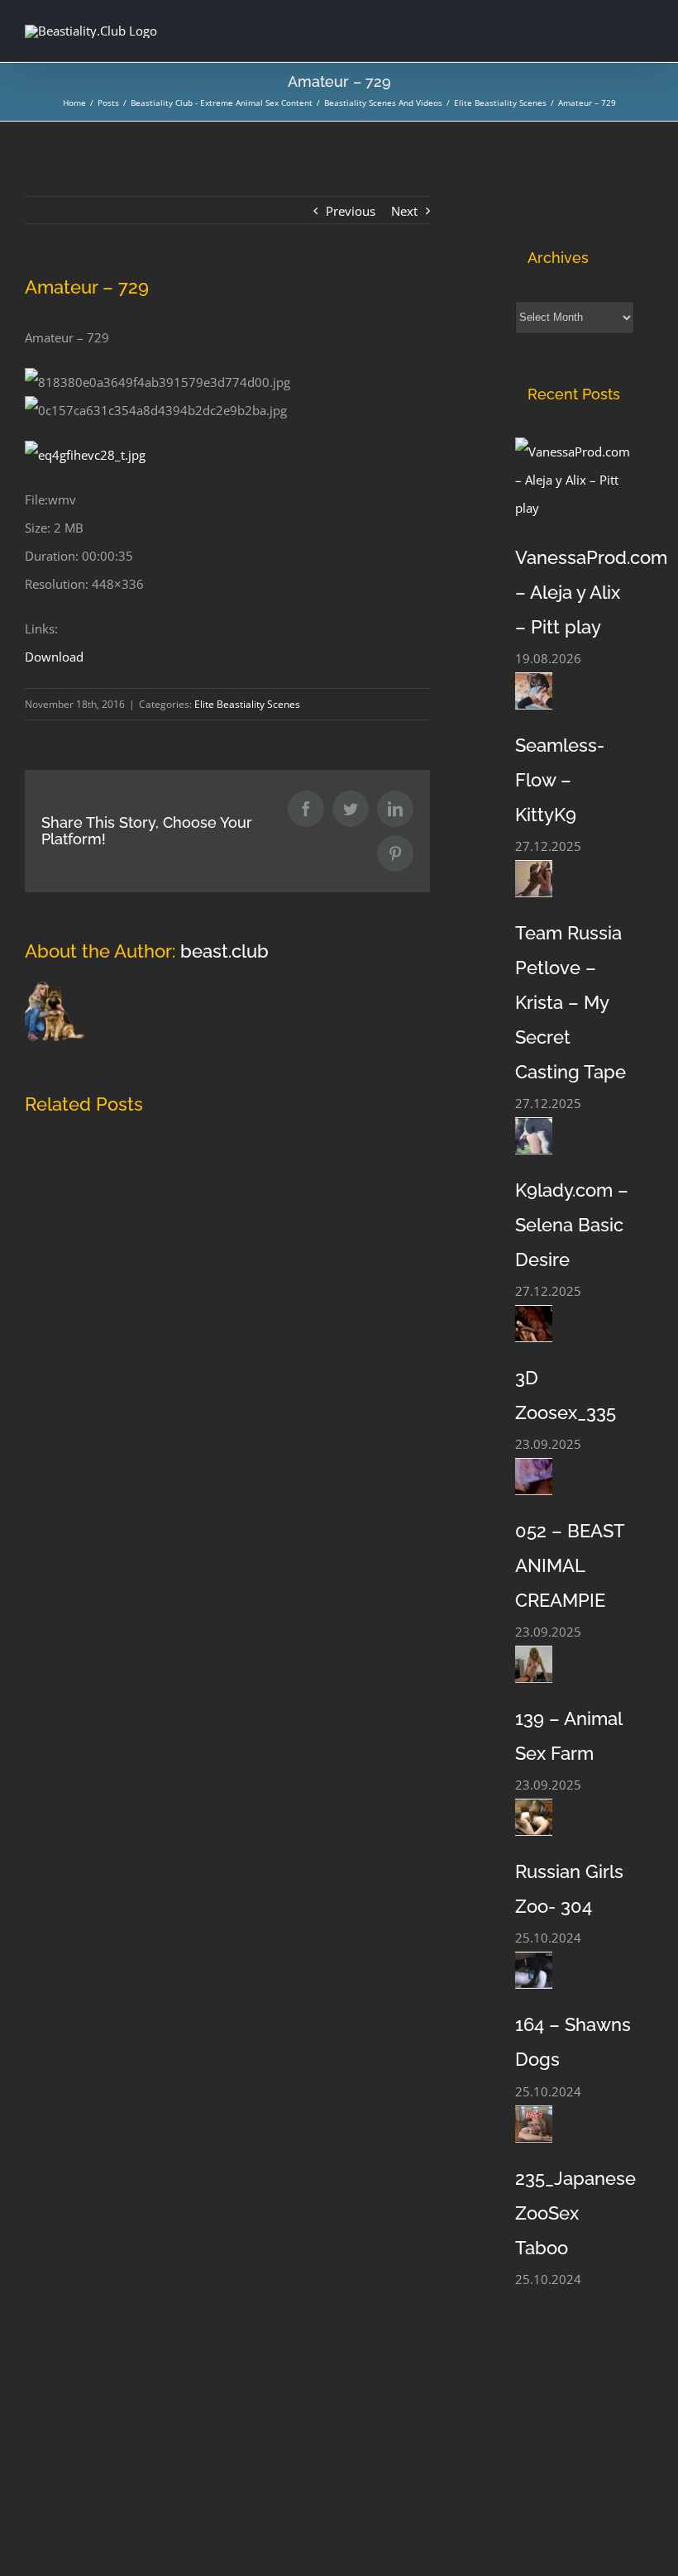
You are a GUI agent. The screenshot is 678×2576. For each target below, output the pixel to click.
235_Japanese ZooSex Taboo (575, 2213)
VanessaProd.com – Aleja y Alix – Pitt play (591, 592)
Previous (351, 211)
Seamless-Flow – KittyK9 (560, 780)
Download (54, 657)
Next (404, 211)
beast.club (224, 951)
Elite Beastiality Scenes (247, 704)
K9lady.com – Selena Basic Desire (572, 1225)
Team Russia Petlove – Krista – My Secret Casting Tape (571, 1002)
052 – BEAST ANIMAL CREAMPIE (570, 1565)
